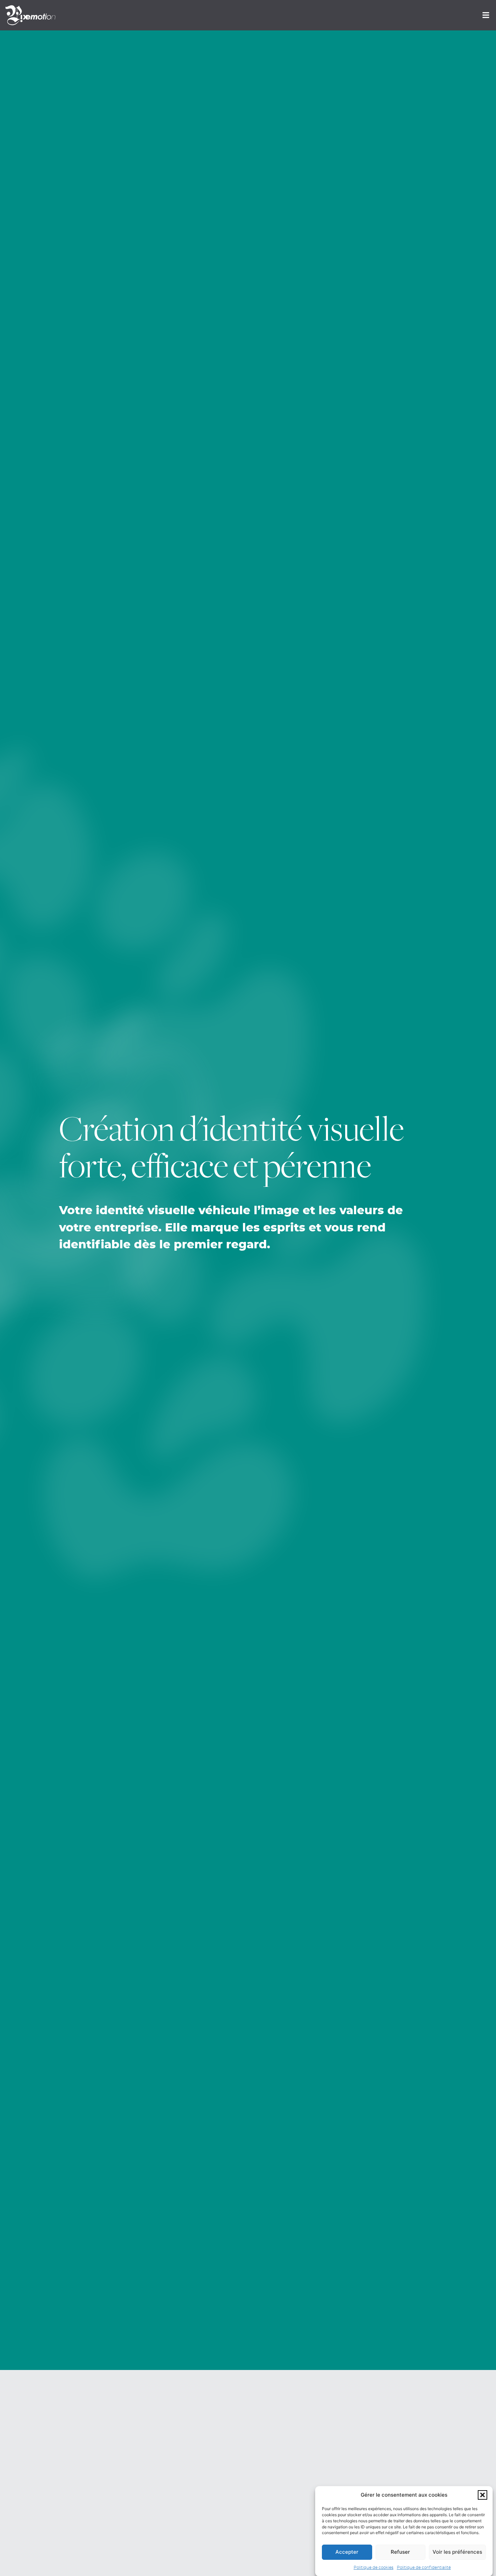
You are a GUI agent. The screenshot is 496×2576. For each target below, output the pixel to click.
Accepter (347, 2552)
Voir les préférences (457, 2552)
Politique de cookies (374, 2568)
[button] (483, 2495)
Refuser (400, 2552)
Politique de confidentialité (424, 2568)
